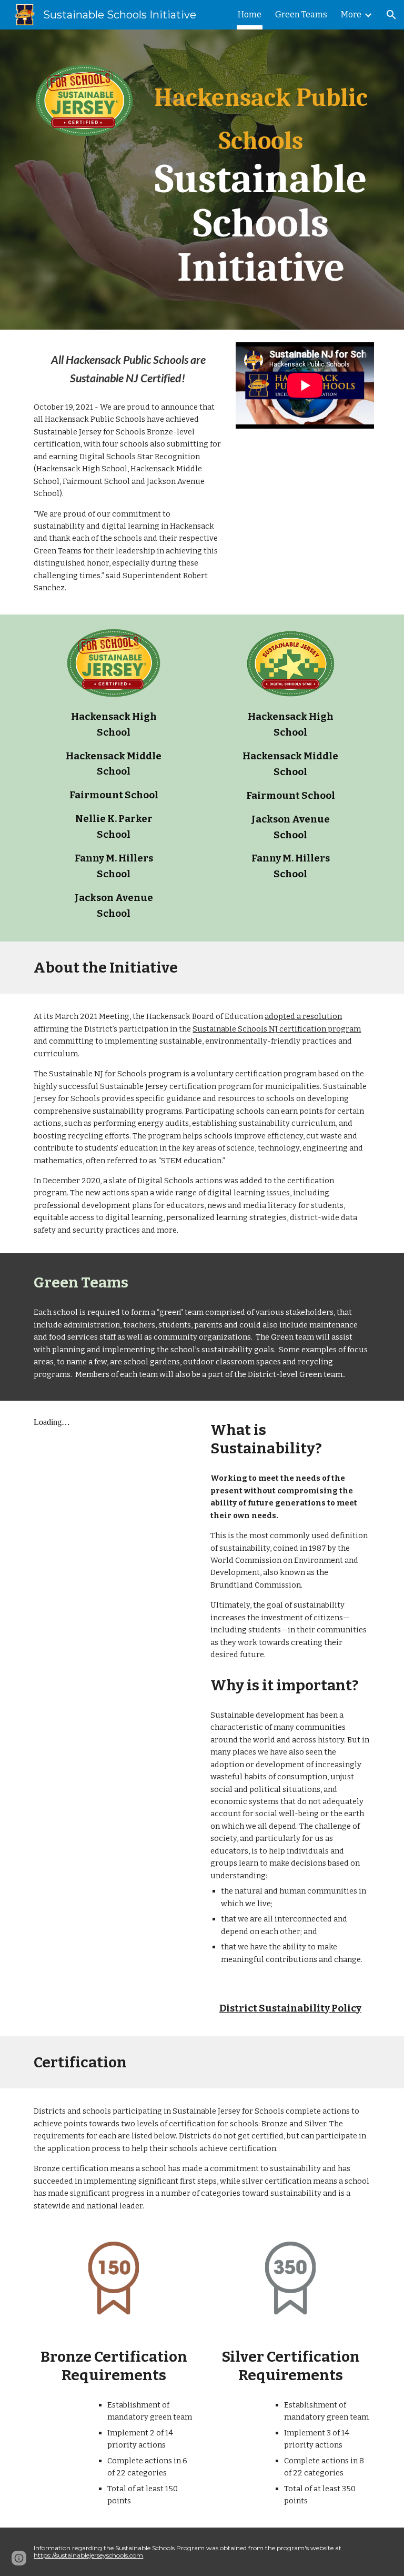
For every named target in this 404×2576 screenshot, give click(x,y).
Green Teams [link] (301, 14)
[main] (261, 180)
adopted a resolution (303, 1016)
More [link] (351, 14)
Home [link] (250, 14)
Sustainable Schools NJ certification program (277, 1029)
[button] (391, 15)
